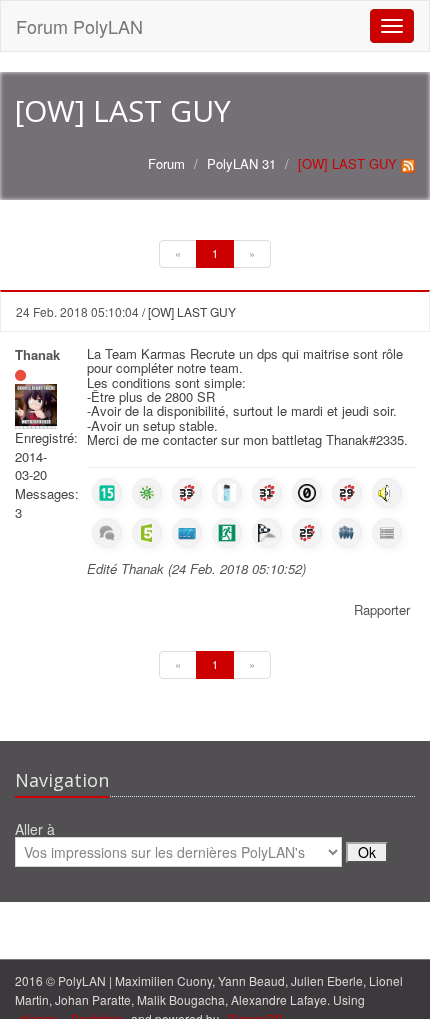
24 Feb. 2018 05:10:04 (77, 311)
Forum (166, 163)
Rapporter (382, 609)
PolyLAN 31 (241, 163)
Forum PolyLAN (79, 26)
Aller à (35, 830)
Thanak (37, 354)
